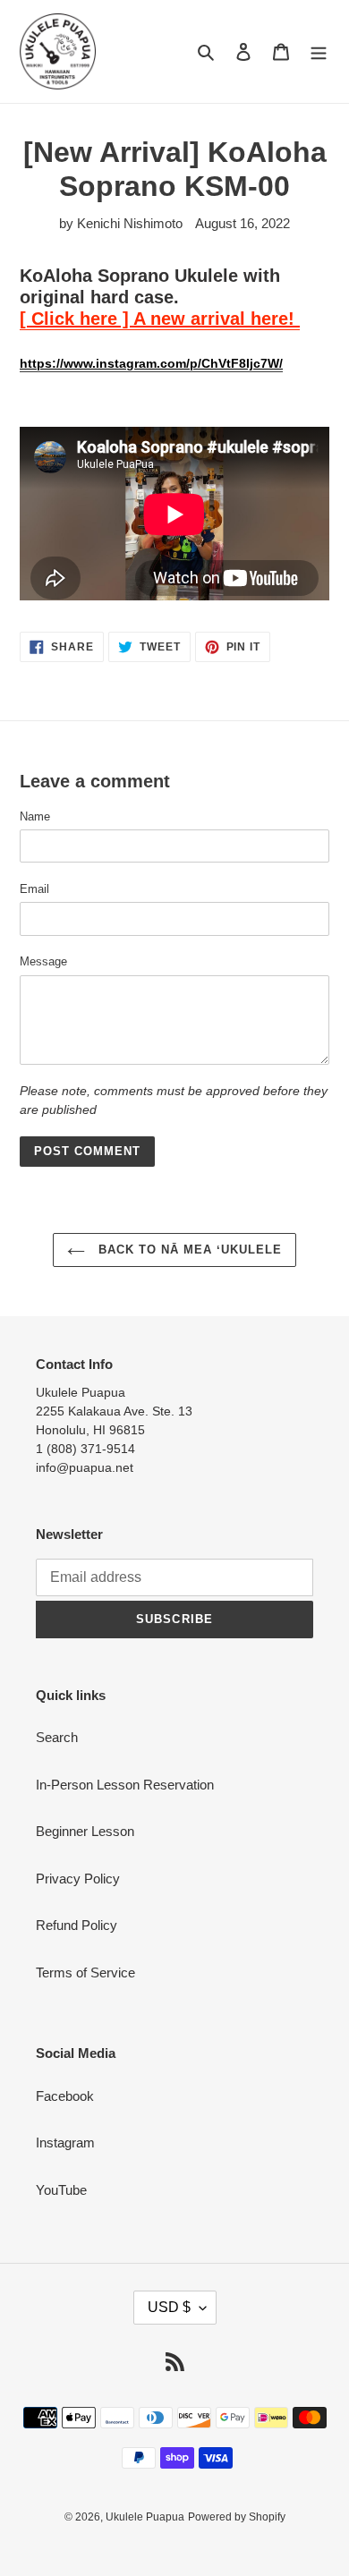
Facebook (65, 2096)
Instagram (65, 2142)
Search (57, 1737)
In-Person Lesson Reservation (125, 1785)
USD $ (169, 2307)
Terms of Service (85, 1972)
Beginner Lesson (85, 1831)
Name (35, 816)
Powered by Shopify (237, 2517)
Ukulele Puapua (145, 2517)
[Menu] (319, 51)
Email (34, 889)
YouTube (61, 2190)
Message (43, 961)
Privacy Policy (78, 1879)
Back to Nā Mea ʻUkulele (188, 1250)
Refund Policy (77, 1925)
